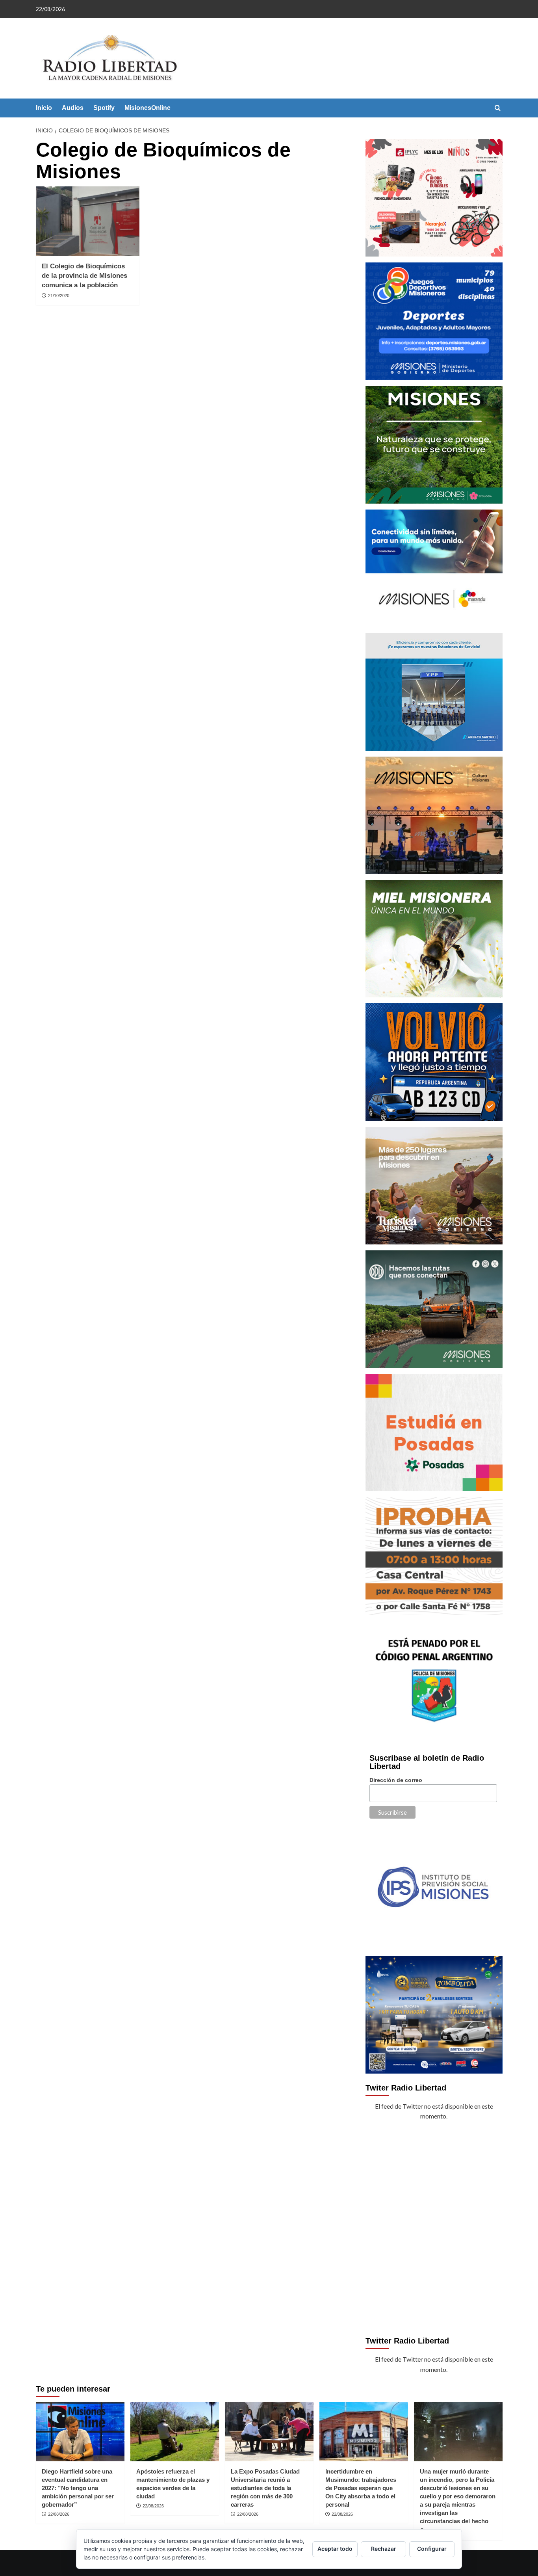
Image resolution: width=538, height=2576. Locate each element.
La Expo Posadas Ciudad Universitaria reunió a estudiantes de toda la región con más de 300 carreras (265, 2488)
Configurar (432, 2549)
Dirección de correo (396, 1780)
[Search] (498, 108)
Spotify (104, 108)
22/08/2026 (59, 2514)
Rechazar (384, 2549)
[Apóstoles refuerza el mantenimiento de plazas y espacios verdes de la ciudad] (175, 2432)
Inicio (44, 108)
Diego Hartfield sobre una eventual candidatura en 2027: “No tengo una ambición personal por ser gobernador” (78, 2488)
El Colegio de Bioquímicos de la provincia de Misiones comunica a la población (84, 276)
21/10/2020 (59, 296)
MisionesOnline (147, 108)
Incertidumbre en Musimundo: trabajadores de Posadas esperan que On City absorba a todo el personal (361, 2488)
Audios (73, 108)
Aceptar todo (335, 2549)
